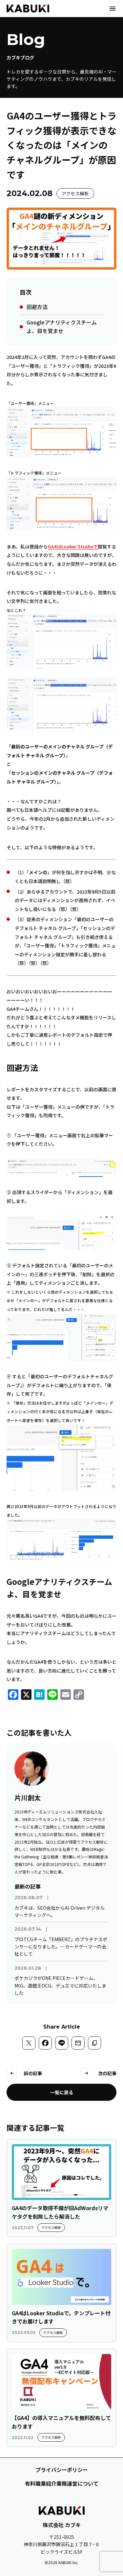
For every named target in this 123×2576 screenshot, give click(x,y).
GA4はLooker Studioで (73, 546)
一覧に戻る (62, 2092)
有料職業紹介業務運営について (62, 2483)
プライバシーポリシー (62, 2470)
